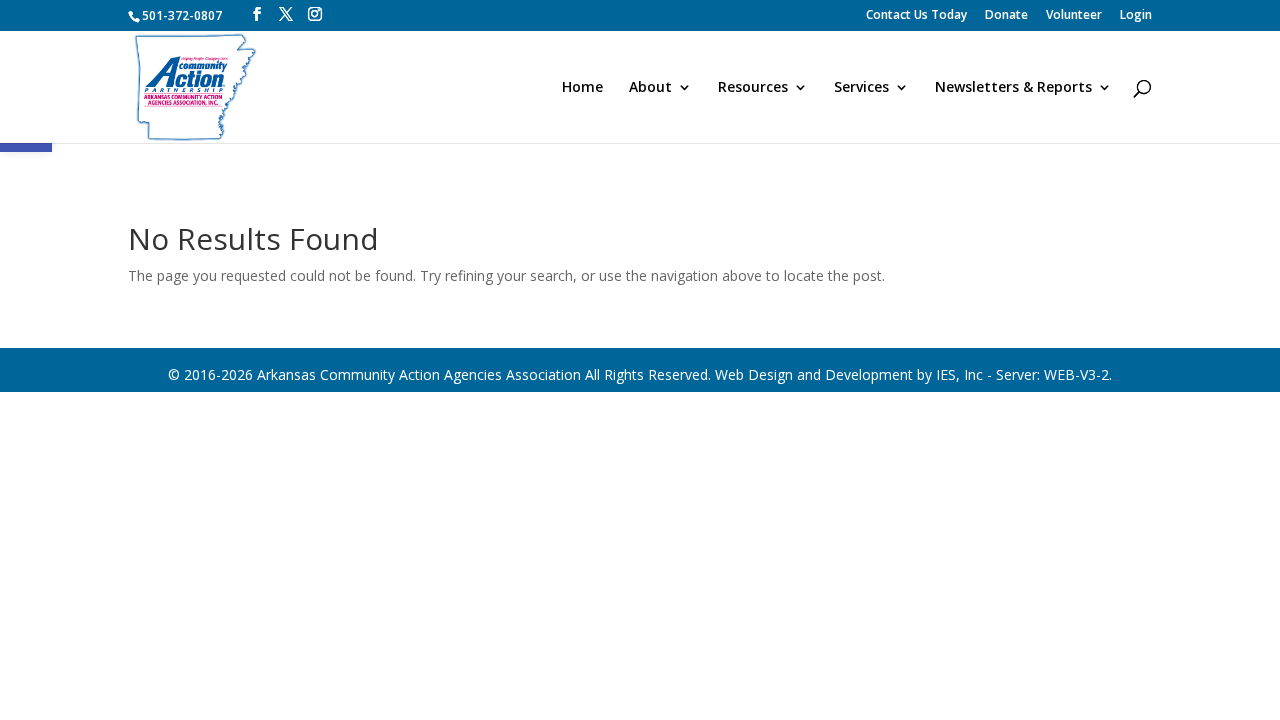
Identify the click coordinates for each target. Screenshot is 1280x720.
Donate (1006, 16)
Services (861, 88)
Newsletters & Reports (1013, 88)
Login (1136, 16)
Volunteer (1074, 16)
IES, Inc (959, 374)
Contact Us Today (916, 16)
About (650, 88)
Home (582, 88)
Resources (753, 88)
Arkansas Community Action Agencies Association (419, 374)
